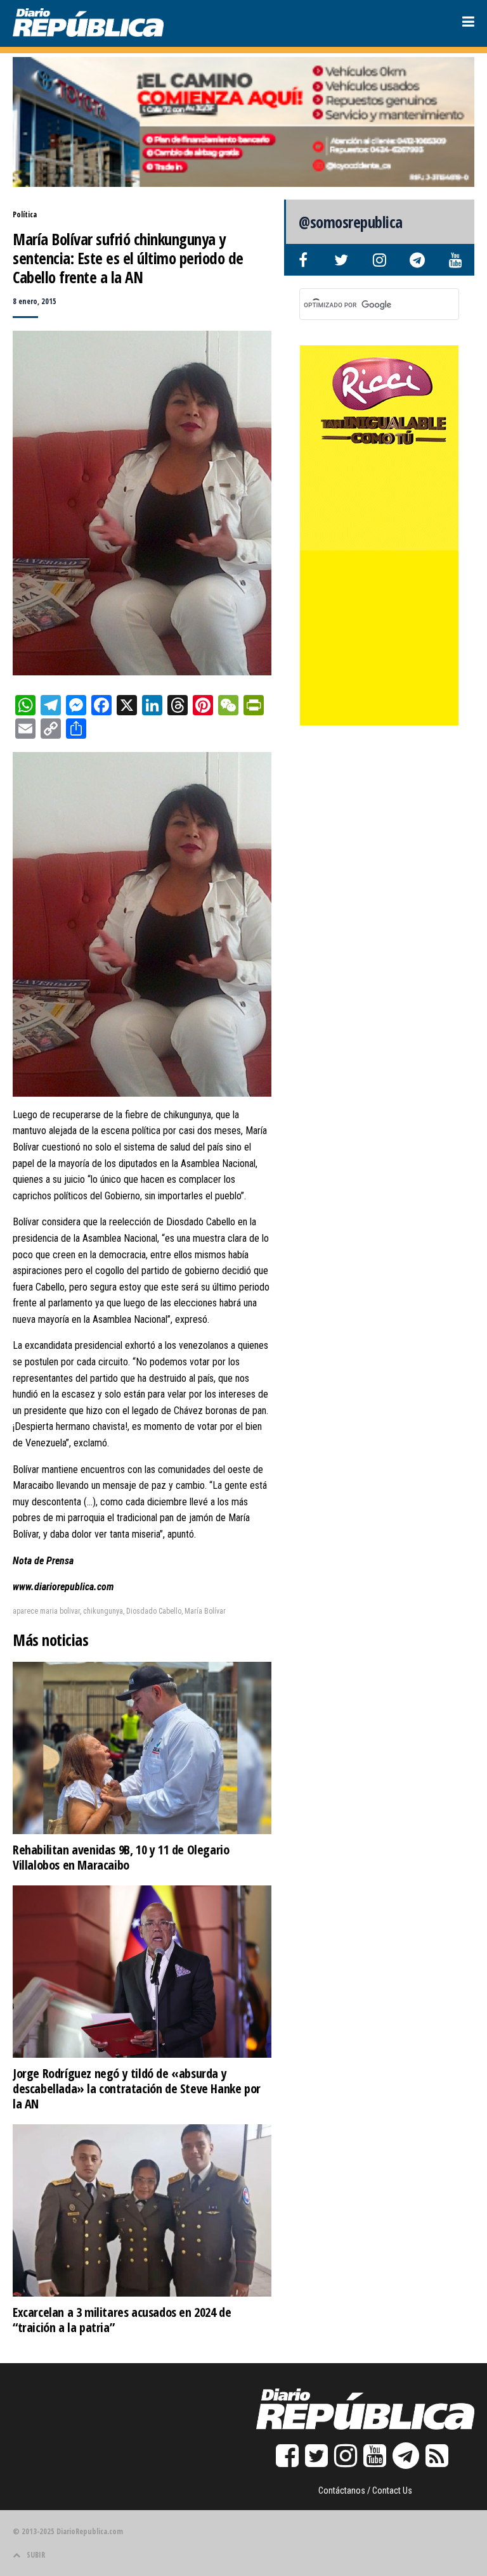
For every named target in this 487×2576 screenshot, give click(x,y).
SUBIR (36, 2555)
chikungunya (103, 1611)
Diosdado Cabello (154, 1611)
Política (25, 214)
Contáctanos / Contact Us (365, 2490)
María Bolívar (205, 1611)
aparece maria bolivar (46, 1611)
